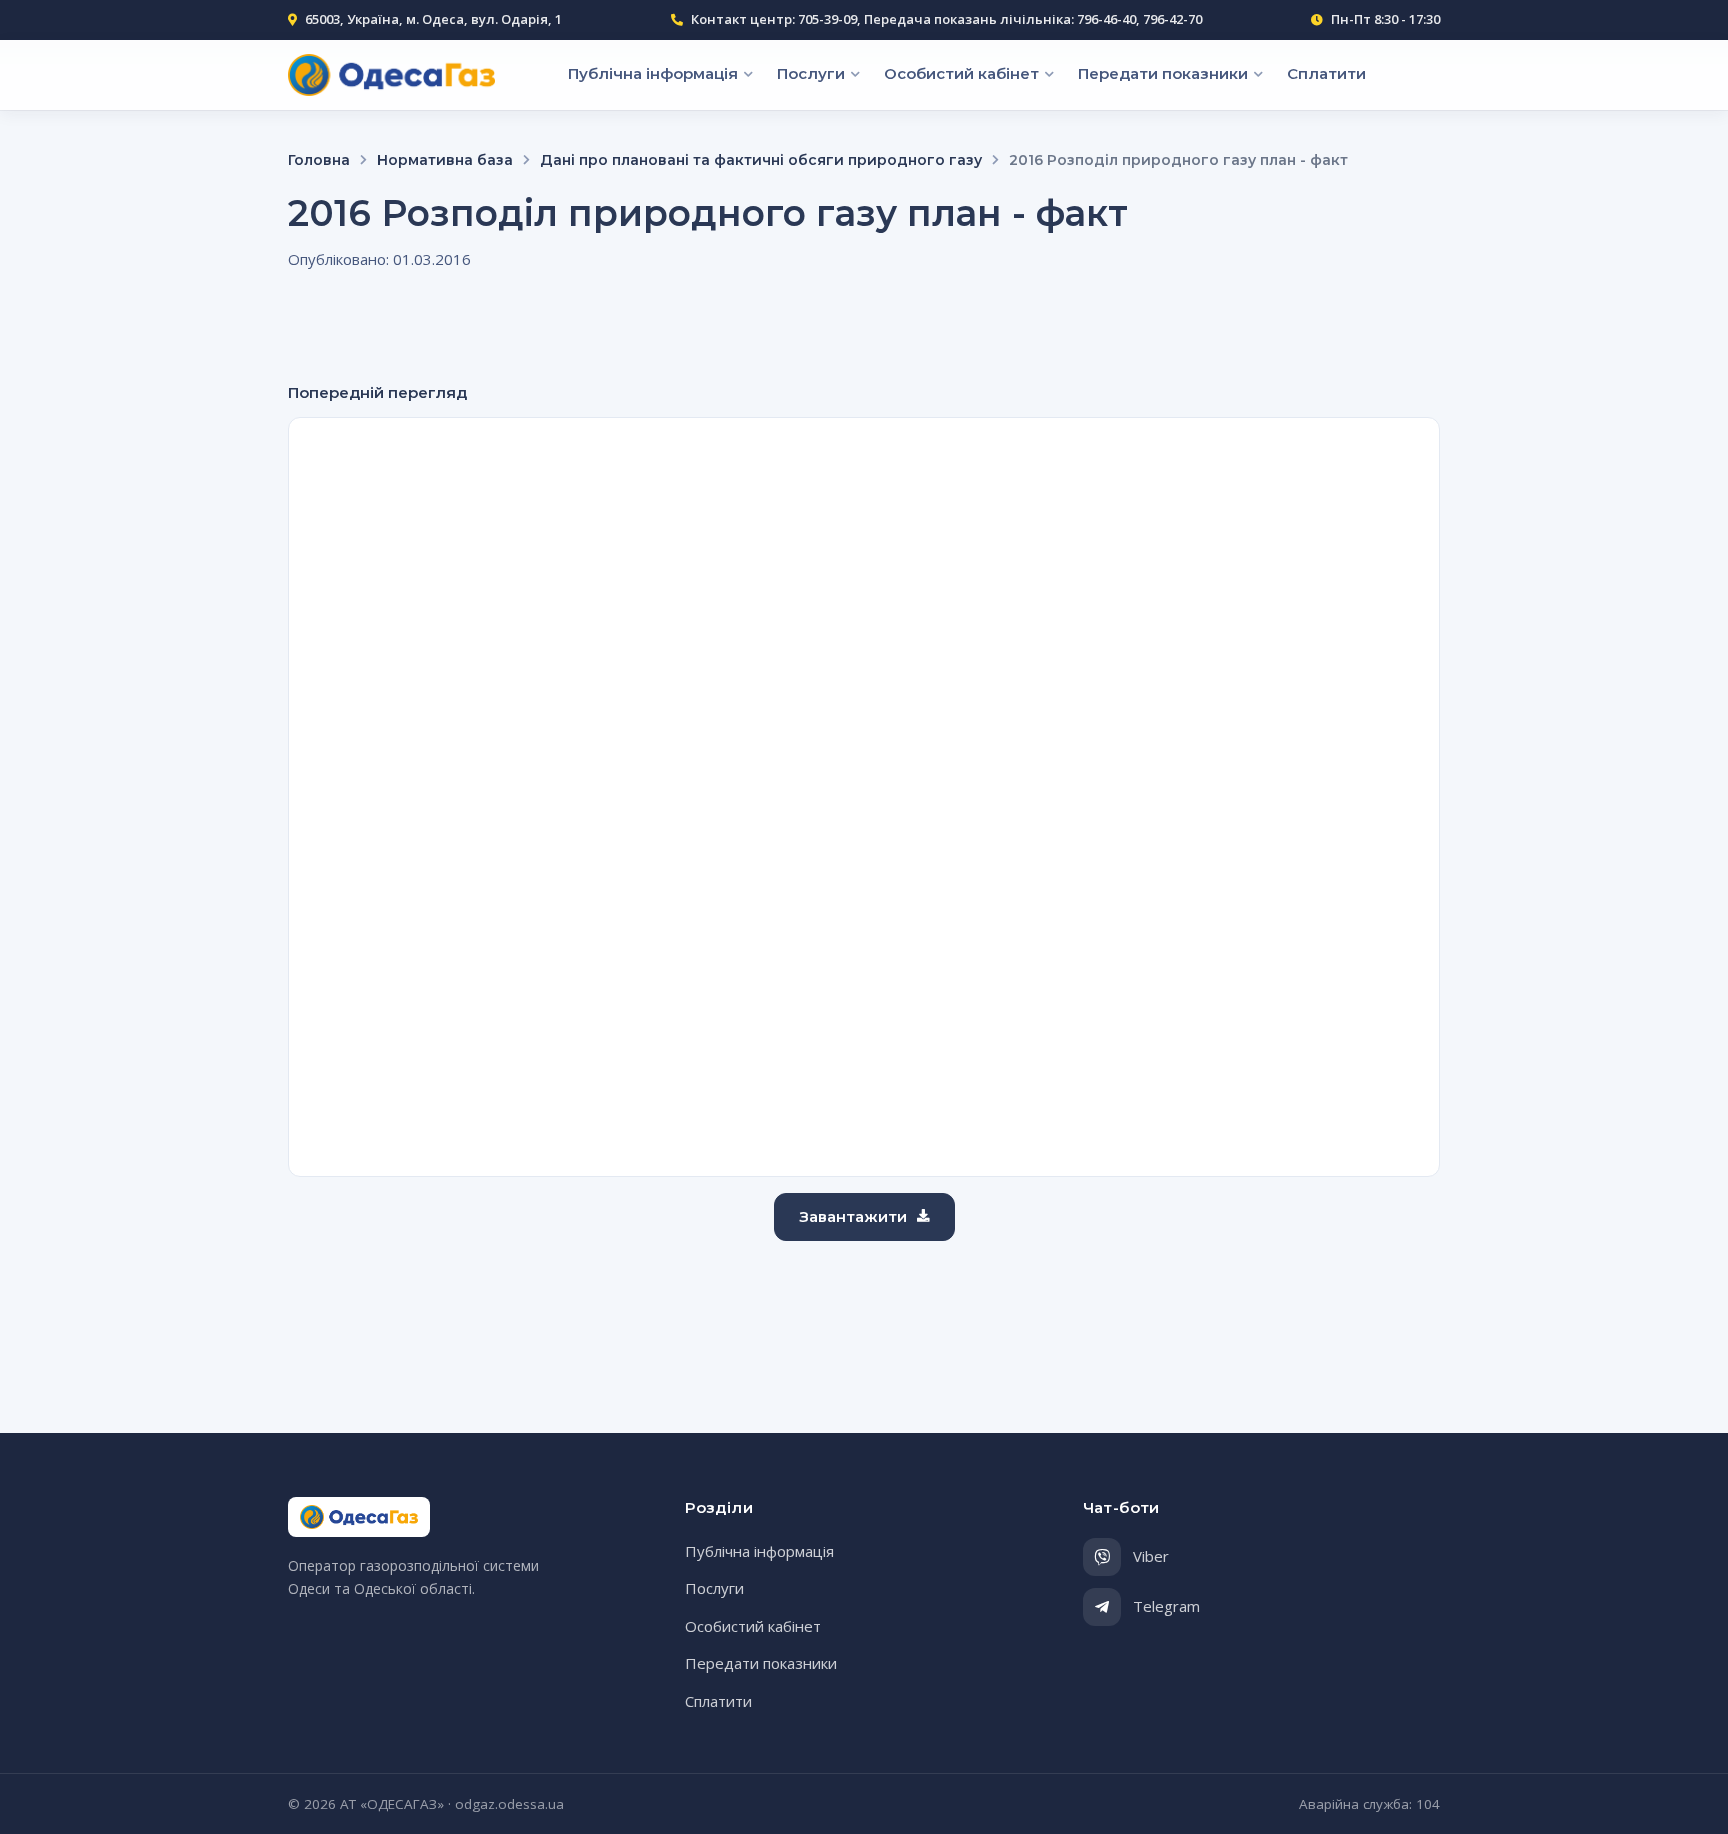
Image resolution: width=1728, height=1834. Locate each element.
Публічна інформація (653, 72)
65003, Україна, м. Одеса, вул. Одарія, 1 (433, 19)
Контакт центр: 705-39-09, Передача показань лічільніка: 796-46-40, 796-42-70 (946, 19)
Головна (319, 160)
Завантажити (853, 1216)
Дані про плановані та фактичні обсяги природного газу (761, 160)
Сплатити (1326, 72)
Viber (1151, 1556)
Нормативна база (445, 160)
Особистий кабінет (961, 72)
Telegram (1166, 1606)
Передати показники (1163, 72)
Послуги (811, 72)
